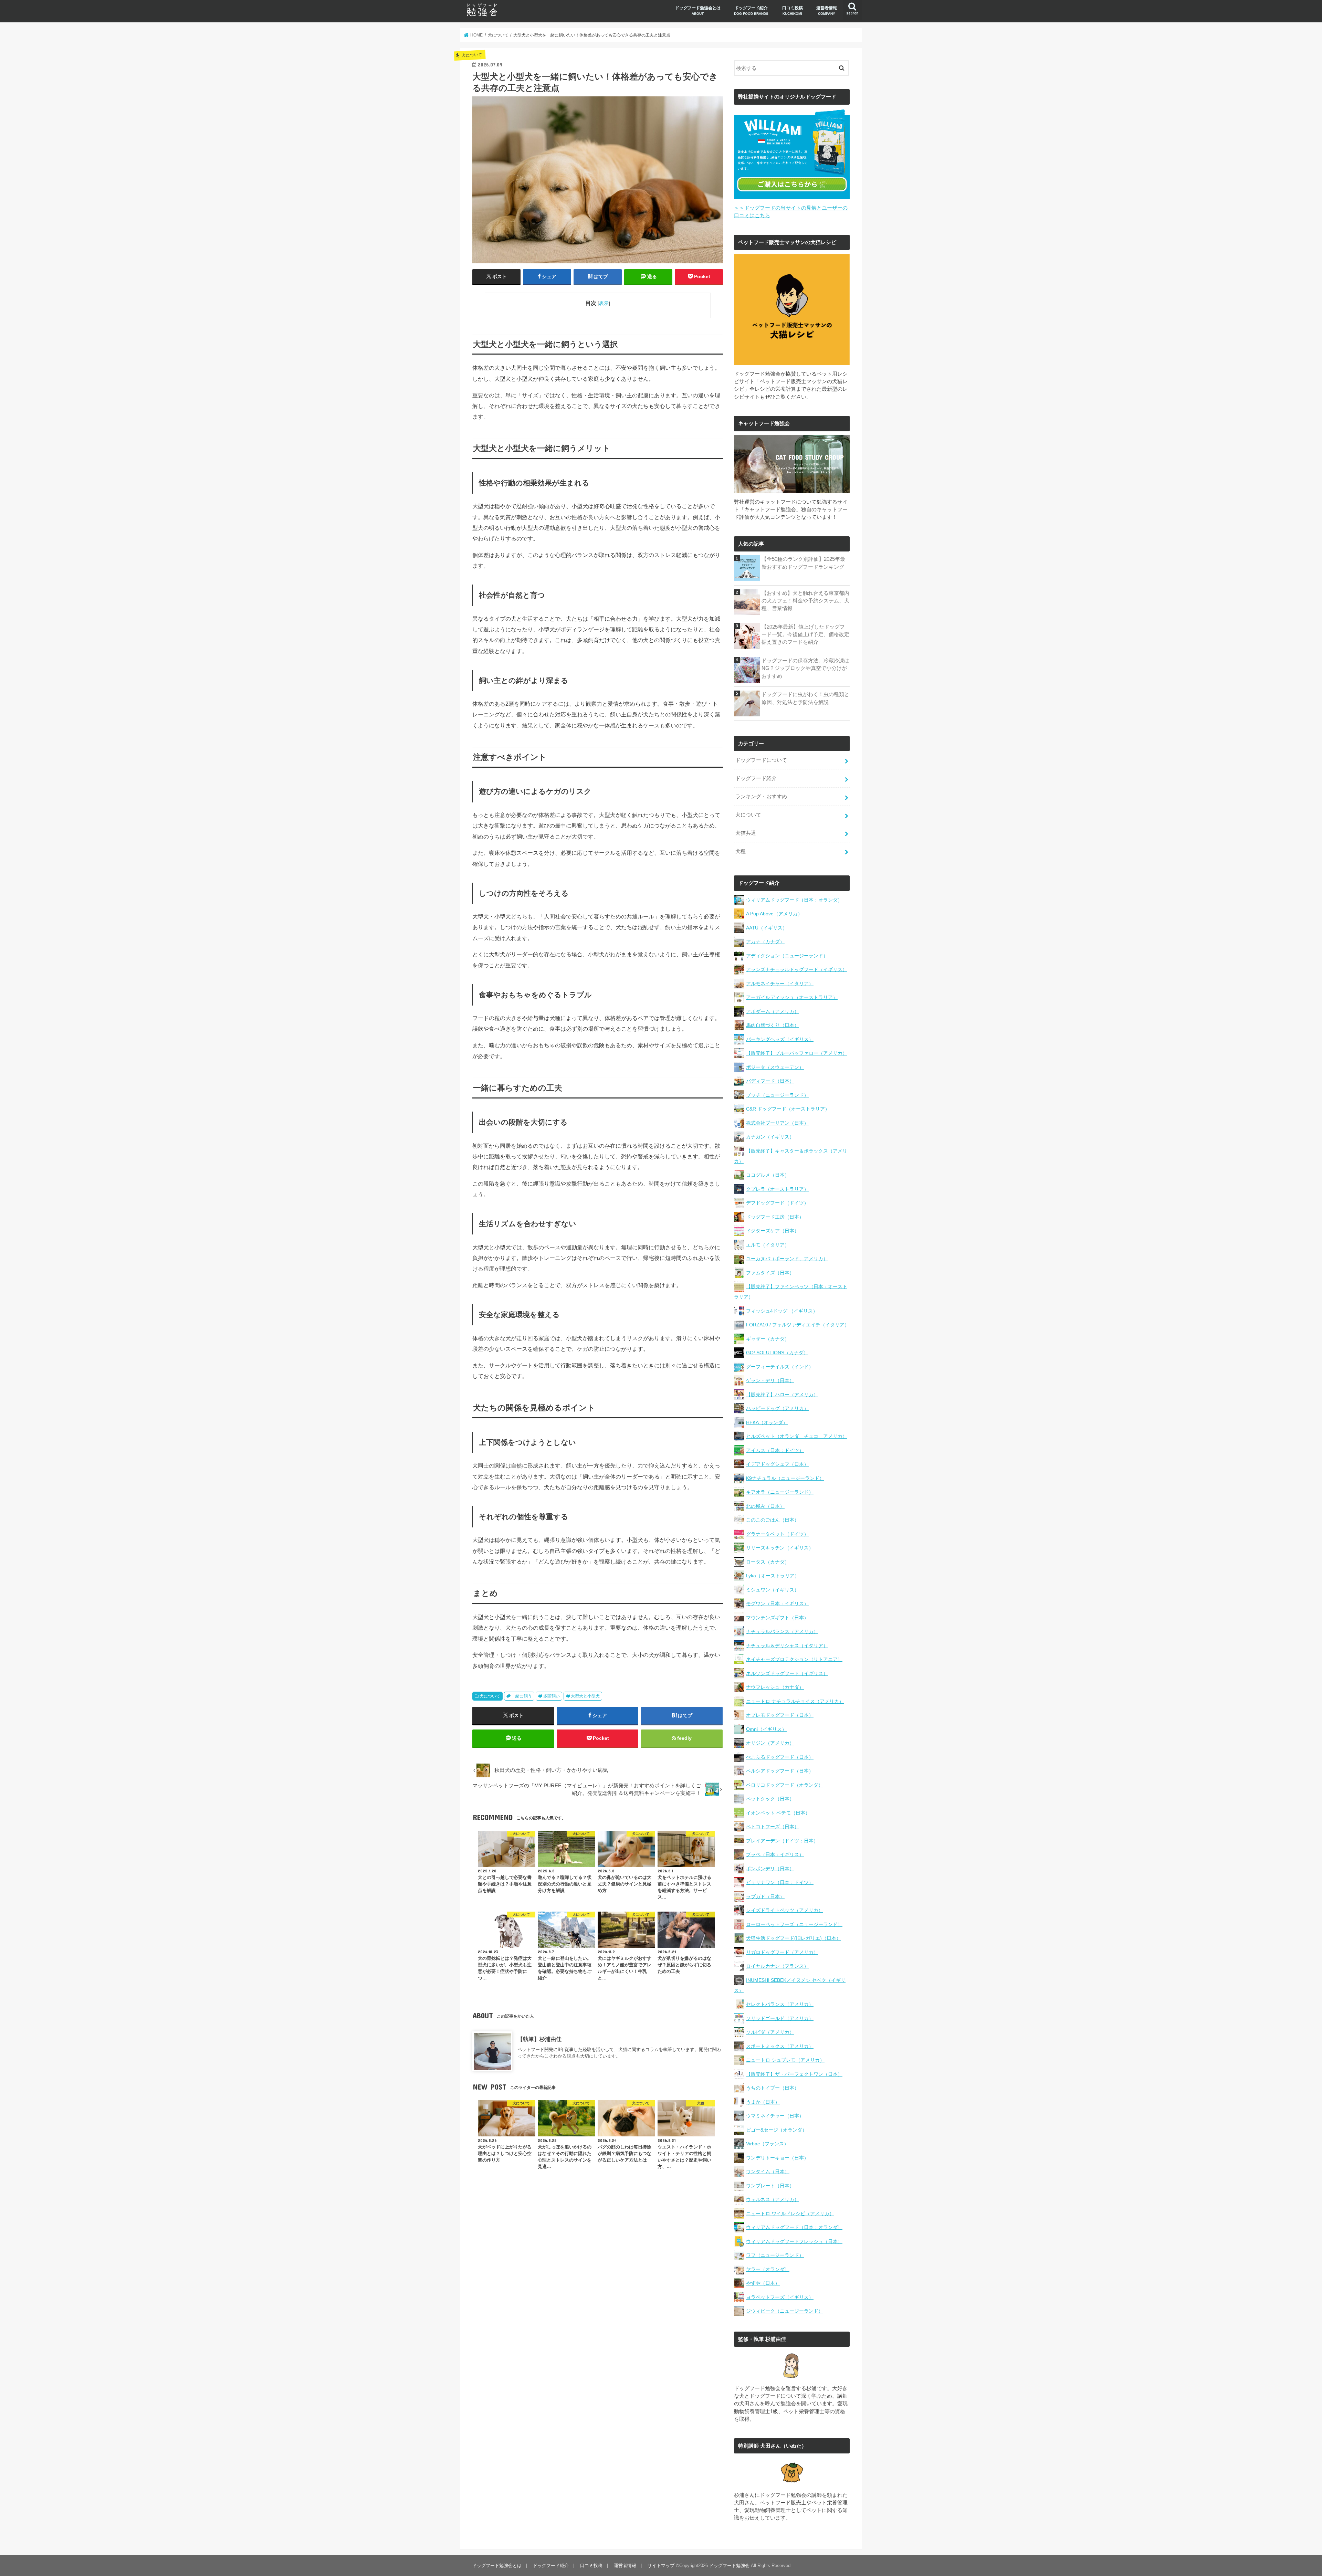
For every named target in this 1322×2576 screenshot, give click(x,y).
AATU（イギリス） (767, 928)
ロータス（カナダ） (768, 1562)
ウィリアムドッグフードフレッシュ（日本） (794, 2241)
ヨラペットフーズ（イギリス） (780, 2297)
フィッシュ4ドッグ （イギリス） (782, 1311)
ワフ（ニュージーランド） (775, 2255)
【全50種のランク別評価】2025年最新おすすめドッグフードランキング (803, 563)
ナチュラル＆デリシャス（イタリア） (787, 1646)
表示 (604, 303)
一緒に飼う (522, 1696)
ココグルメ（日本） (768, 1175)
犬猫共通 (746, 833)
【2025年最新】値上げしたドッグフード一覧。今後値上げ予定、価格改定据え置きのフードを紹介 (805, 634)
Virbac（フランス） (767, 2144)
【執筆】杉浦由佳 (539, 2039)
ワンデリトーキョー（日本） (777, 2158)
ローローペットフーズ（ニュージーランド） (794, 1924)
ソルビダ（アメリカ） (770, 2032)
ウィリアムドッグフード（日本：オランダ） (794, 900)
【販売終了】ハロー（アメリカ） (782, 1395)
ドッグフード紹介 (751, 10)
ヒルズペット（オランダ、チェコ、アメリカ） (797, 1436)
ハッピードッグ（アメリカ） (777, 1408)
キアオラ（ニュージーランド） (780, 1492)
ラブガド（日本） (765, 1896)
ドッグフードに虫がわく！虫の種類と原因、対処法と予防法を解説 (805, 698)
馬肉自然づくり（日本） (773, 1025)
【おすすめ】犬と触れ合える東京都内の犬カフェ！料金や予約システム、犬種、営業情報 (805, 601)
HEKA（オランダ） (767, 1422)
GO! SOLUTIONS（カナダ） (777, 1353)
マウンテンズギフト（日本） (777, 1618)
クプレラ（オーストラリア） (777, 1189)
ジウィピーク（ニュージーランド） (785, 2311)
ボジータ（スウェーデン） (775, 1067)
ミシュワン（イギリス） (773, 1590)
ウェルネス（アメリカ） (773, 2199)
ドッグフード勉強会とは (698, 10)
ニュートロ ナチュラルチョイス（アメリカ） (795, 1701)
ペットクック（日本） (770, 1799)
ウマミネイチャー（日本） (775, 2116)
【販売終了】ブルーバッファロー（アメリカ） (797, 1053)
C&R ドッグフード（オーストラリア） (788, 1109)
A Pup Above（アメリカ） (774, 914)
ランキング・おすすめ (761, 797)
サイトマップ (661, 2566)
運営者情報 (827, 10)
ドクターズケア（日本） (773, 1231)
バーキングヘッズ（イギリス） (780, 1039)
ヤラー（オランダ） (768, 2269)
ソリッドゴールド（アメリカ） (780, 2018)
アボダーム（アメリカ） (773, 1011)
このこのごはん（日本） (773, 1520)
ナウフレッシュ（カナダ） (775, 1687)
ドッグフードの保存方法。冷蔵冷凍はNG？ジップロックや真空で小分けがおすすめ (805, 668)
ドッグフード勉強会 (729, 2566)
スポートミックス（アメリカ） (780, 2046)
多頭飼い (552, 1696)
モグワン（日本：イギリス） (777, 1604)
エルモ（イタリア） (768, 1245)
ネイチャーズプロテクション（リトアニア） (794, 1659)
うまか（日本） (763, 2102)
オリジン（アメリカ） (770, 1743)
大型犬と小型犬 (585, 1696)
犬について (490, 1696)
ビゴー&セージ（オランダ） (777, 2130)
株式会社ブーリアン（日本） (777, 1123)
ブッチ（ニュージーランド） (777, 1095)
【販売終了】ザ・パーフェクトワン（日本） (794, 2074)
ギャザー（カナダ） (768, 1339)
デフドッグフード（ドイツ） (777, 1203)
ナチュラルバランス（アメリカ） (782, 1631)
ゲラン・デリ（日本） (770, 1380)
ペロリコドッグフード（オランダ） (785, 1785)
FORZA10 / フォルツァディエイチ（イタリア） (798, 1325)
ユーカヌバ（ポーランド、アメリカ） (787, 1259)
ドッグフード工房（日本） (775, 1217)
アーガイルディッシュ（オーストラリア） (792, 997)
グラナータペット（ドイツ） (777, 1534)
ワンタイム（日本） (768, 2172)
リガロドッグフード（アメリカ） (782, 1952)
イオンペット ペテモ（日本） (778, 1813)
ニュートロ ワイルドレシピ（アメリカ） (790, 2214)
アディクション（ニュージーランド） (787, 956)
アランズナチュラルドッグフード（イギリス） (797, 969)
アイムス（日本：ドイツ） (775, 1450)
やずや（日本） (763, 2283)
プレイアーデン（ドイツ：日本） (782, 1841)
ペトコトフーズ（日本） (773, 1827)
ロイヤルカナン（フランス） (777, 1966)
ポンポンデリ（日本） (770, 1869)
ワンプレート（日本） (770, 2186)
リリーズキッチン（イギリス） (780, 1548)
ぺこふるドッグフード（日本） (780, 1757)
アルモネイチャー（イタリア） (780, 984)
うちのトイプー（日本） (773, 2088)
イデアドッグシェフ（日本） (777, 1464)
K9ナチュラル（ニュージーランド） (785, 1478)
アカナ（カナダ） (765, 942)
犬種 (741, 851)
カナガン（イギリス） (770, 1137)
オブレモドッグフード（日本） (780, 1715)
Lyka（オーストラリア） (773, 1576)
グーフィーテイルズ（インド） (780, 1367)
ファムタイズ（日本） (770, 1273)
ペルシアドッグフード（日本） (780, 1771)
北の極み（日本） (765, 1506)
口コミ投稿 (793, 10)
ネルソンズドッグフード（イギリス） (787, 1673)
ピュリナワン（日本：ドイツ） (780, 1882)
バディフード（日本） (770, 1081)
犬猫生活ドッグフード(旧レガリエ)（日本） (794, 1938)
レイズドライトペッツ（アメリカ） (785, 1910)
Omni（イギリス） (766, 1729)
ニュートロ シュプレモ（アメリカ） (785, 2060)
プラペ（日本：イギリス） (775, 1854)
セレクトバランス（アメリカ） (780, 2004)
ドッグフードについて (761, 760)
